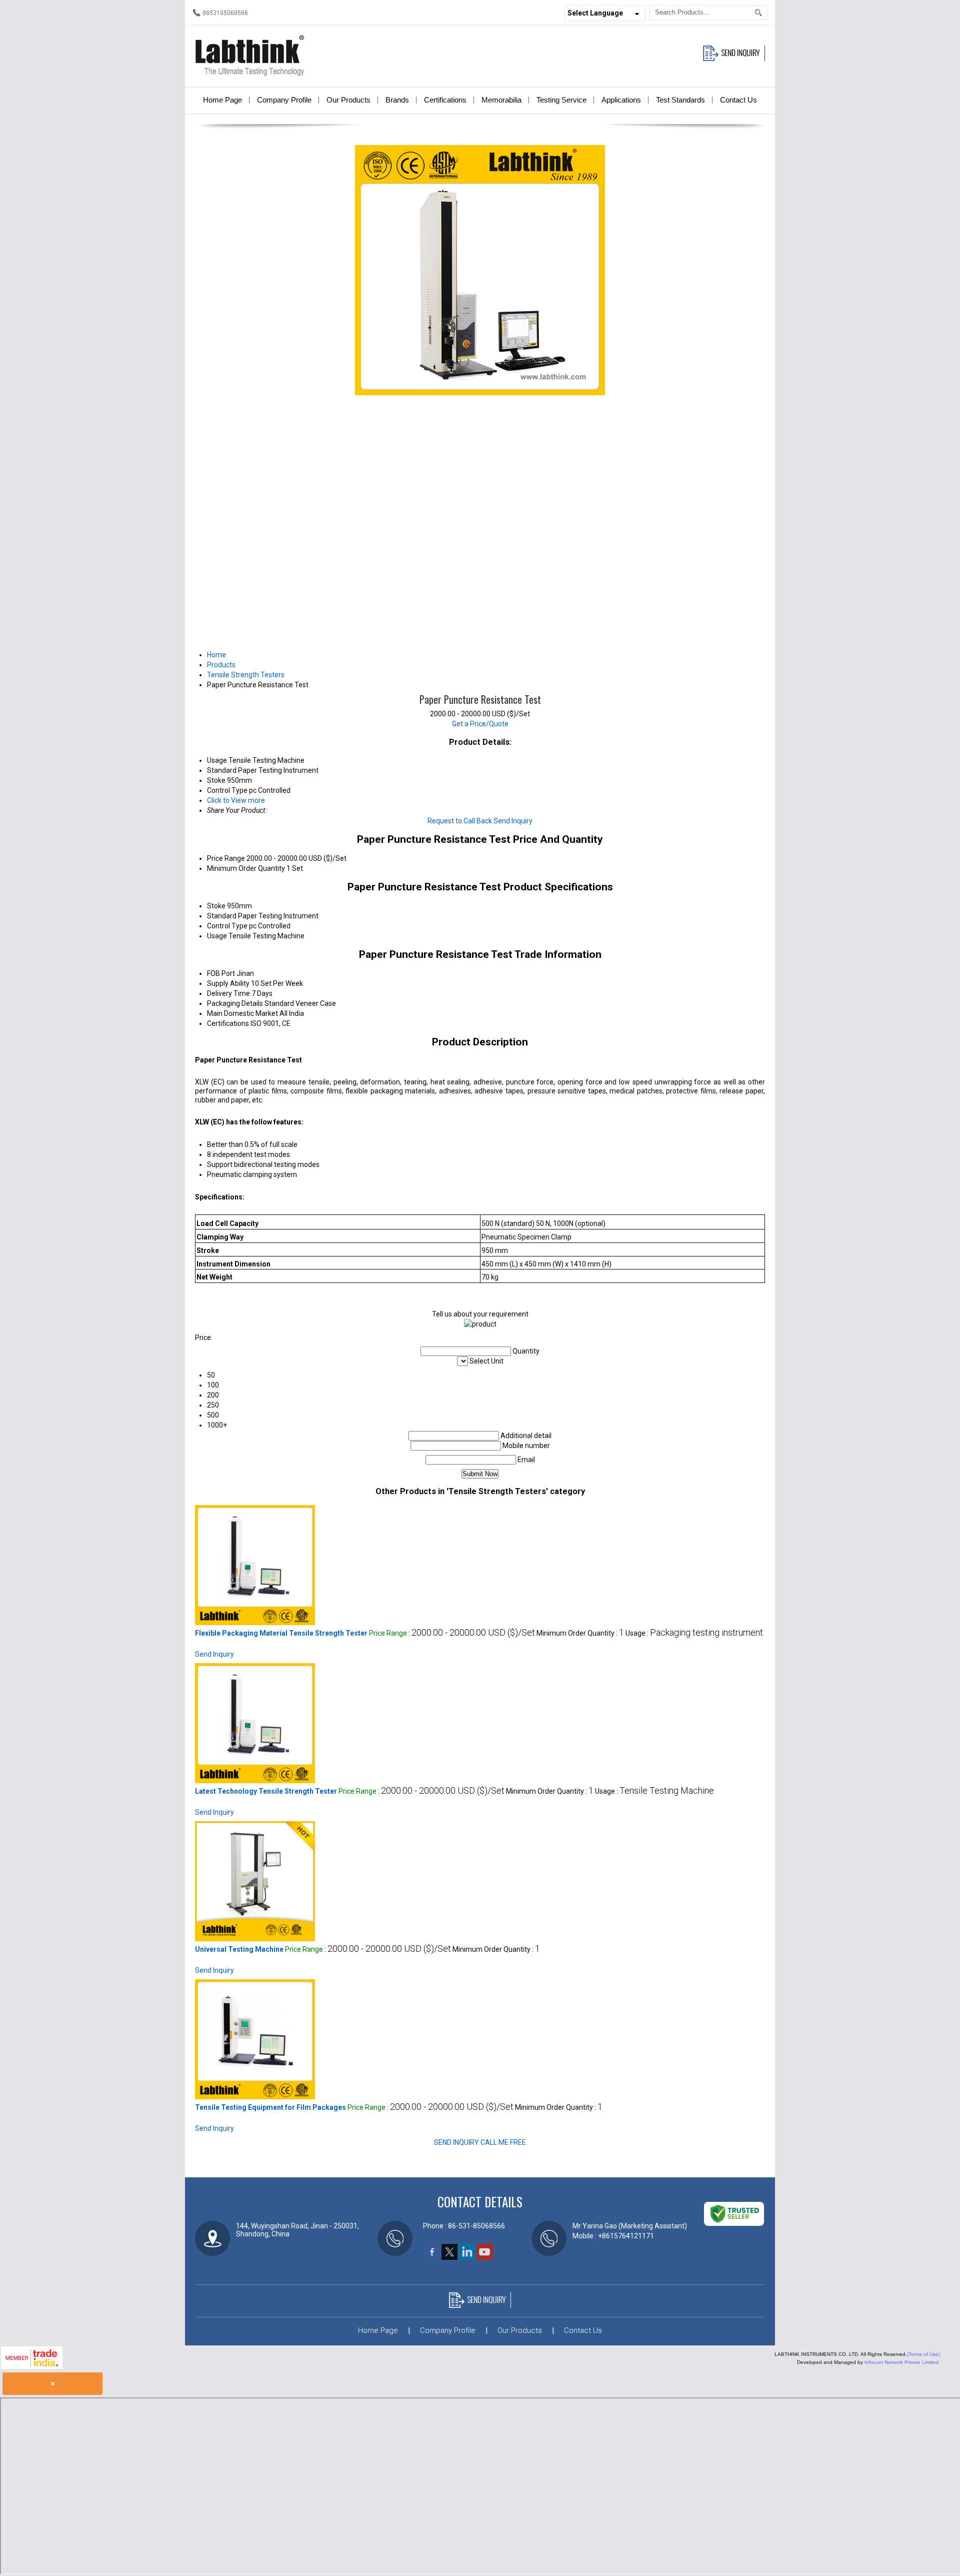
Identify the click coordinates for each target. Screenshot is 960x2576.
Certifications (445, 100)
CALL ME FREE (503, 2142)
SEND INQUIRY (456, 2142)
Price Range (226, 858)
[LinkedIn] (467, 2257)
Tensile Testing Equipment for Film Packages (270, 2107)
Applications (621, 100)
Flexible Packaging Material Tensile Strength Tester (281, 1633)
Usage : (694, 1633)
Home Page (222, 100)
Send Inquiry (513, 821)
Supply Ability (228, 983)
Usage (217, 936)
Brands (397, 100)
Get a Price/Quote (480, 724)
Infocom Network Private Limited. (902, 2362)
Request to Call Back (460, 821)
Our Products (348, 100)
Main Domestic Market (242, 1013)
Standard (222, 916)
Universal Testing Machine (239, 1949)
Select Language (595, 13)
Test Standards (680, 100)
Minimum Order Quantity (246, 868)
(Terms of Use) (923, 2354)
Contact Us (738, 100)
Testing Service (561, 100)
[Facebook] (432, 2257)
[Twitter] (449, 2257)
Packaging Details (235, 1003)
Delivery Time (228, 993)
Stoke (216, 906)
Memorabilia (501, 100)
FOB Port (221, 973)
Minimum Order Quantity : (580, 1633)
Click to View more (236, 800)
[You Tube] (484, 2257)
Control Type (227, 926)
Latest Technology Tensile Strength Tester (266, 1791)
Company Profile (284, 100)
